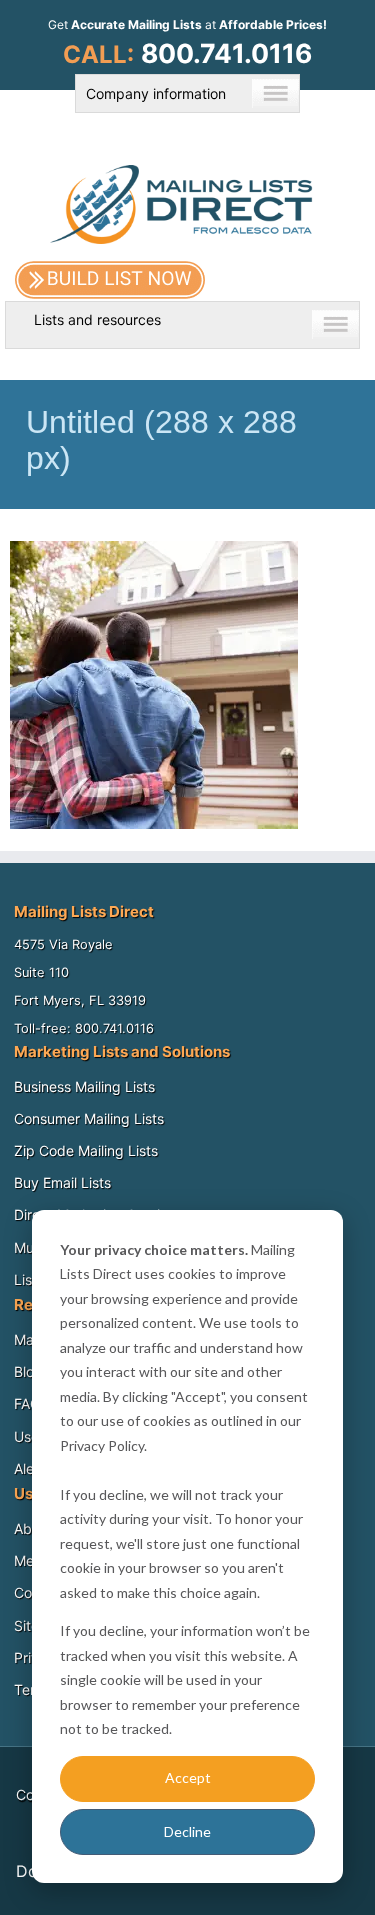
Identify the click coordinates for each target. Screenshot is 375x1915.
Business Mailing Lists (84, 1086)
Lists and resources (97, 319)
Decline (187, 1831)
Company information (156, 93)
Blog (28, 1371)
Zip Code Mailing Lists (86, 1150)
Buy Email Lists (62, 1182)
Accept (188, 1777)
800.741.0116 (226, 53)
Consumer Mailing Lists (89, 1118)
